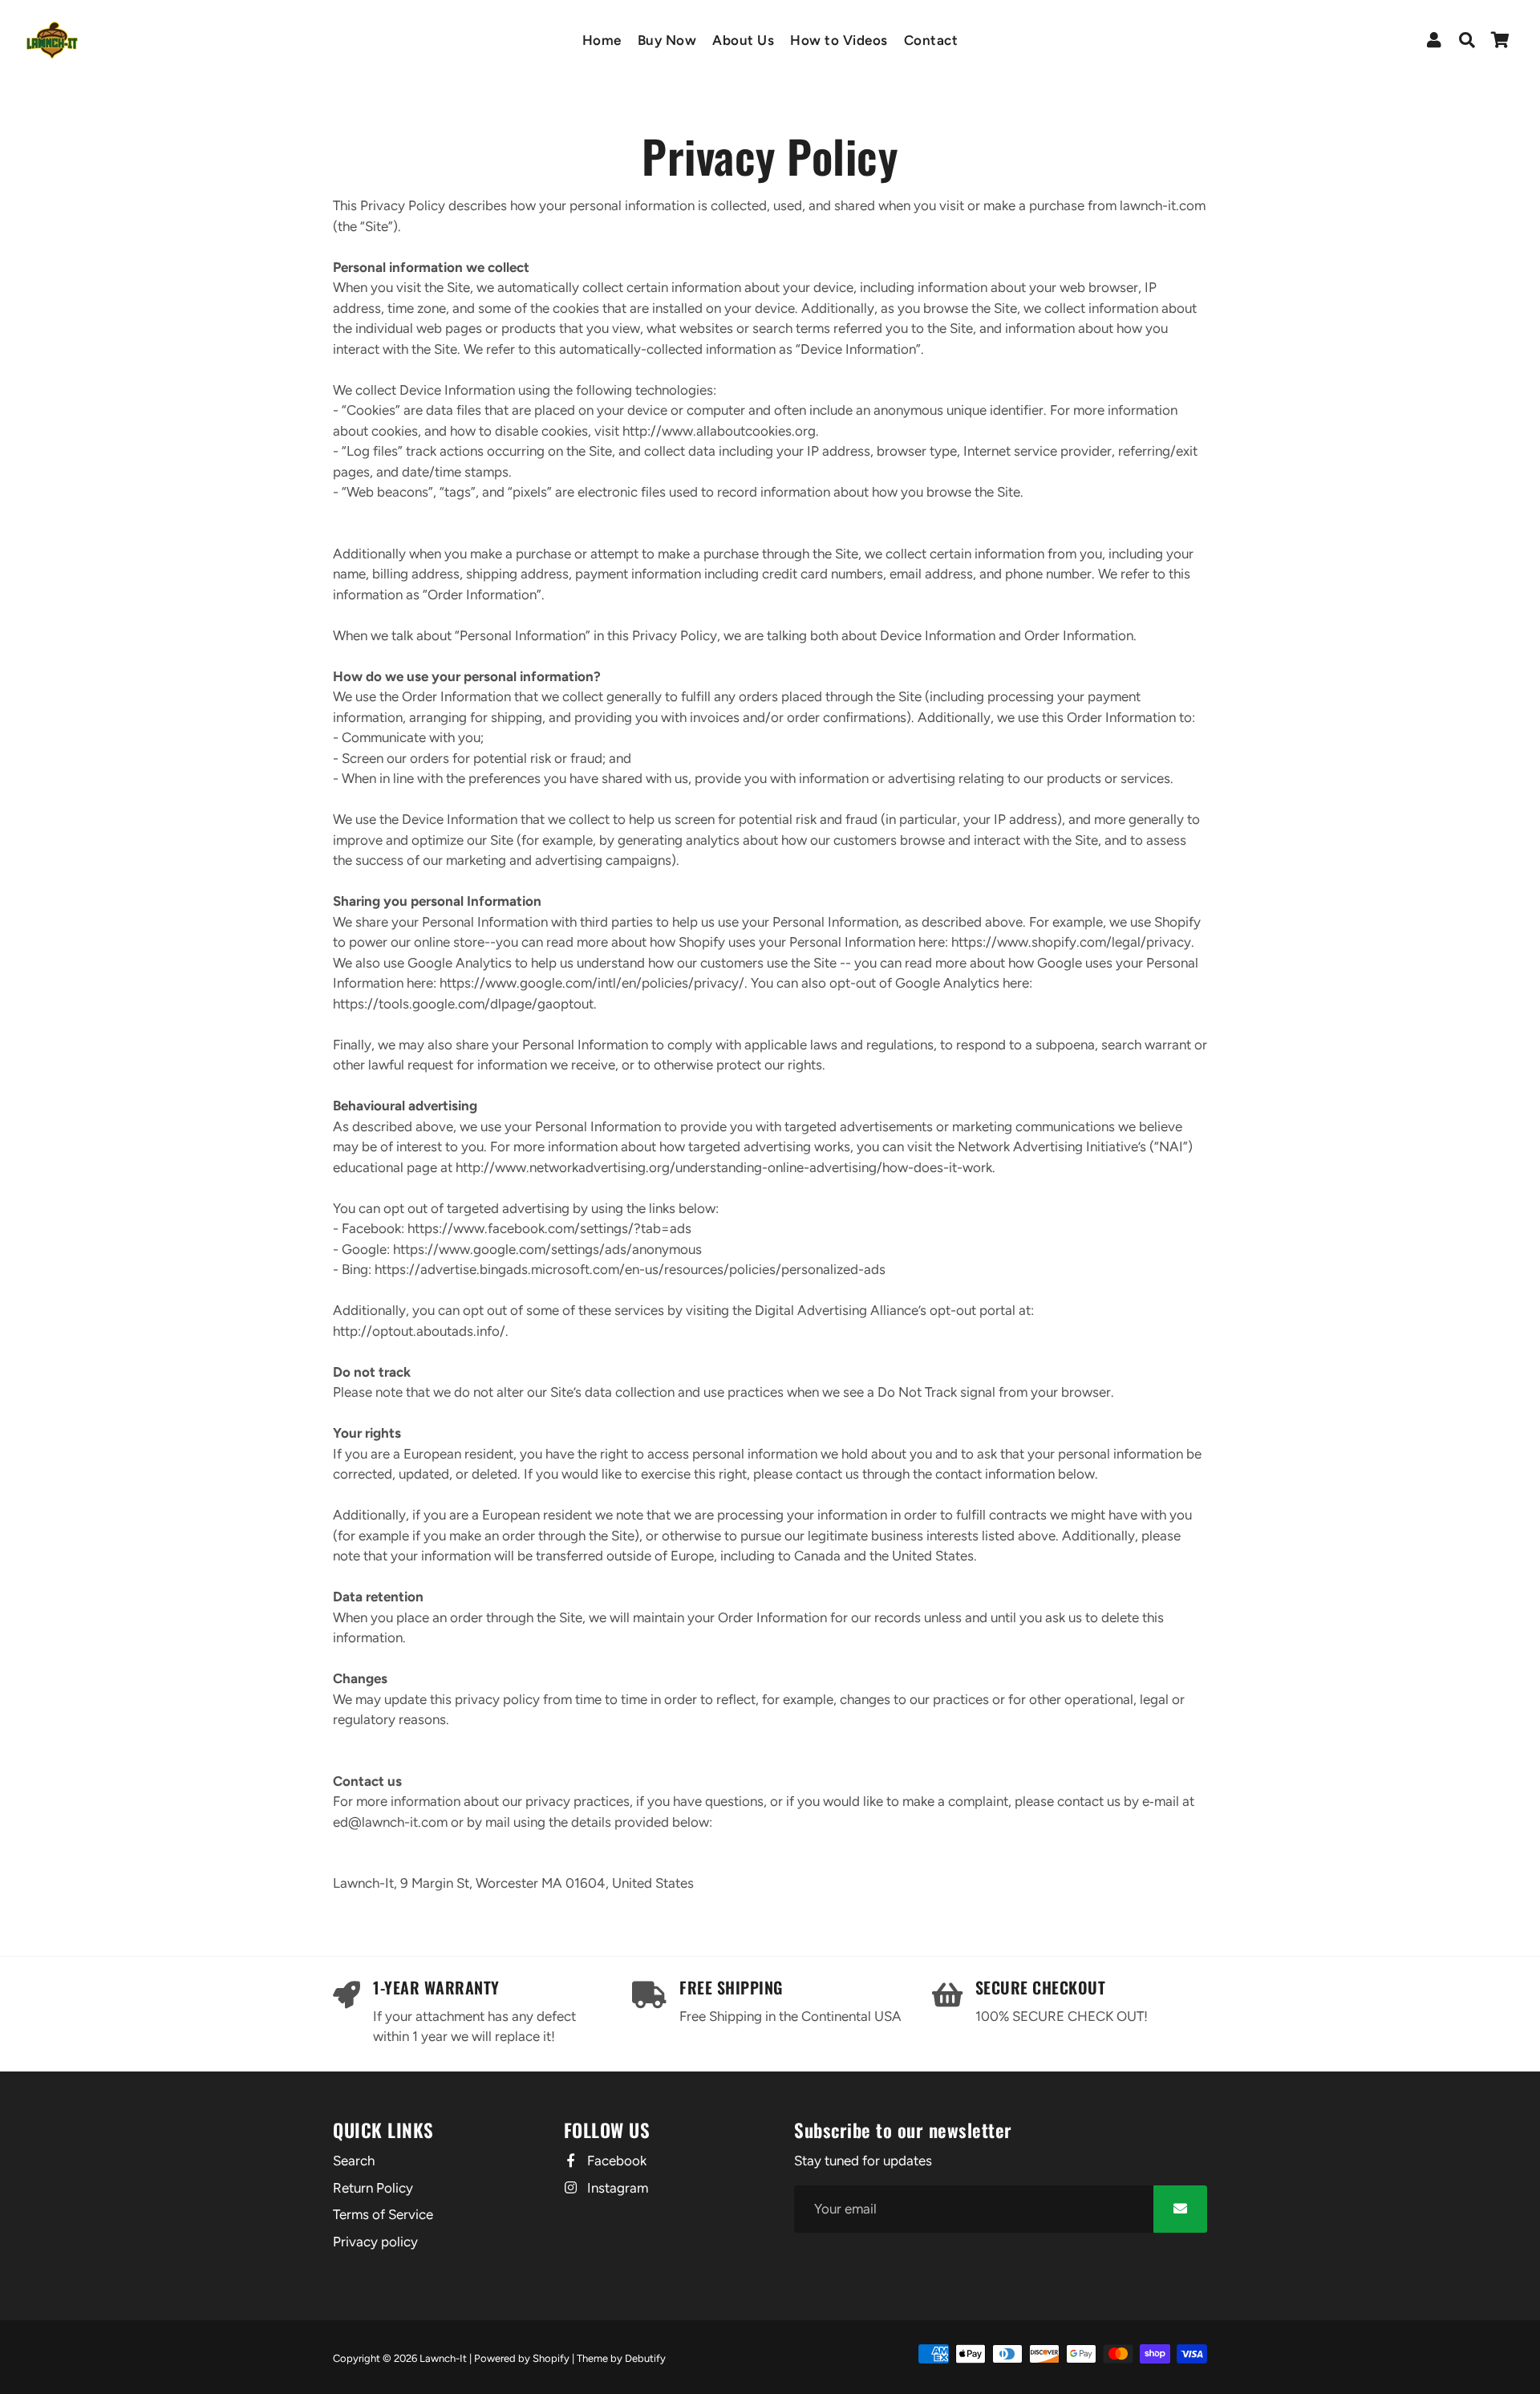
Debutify (645, 2358)
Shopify (551, 2358)
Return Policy (373, 2188)
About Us (743, 40)
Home (602, 40)
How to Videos (839, 40)
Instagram (616, 2188)
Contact (931, 40)
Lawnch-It (443, 2358)
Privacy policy (375, 2242)
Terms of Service (383, 2214)
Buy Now (667, 40)
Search (354, 2161)
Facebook (615, 2161)
